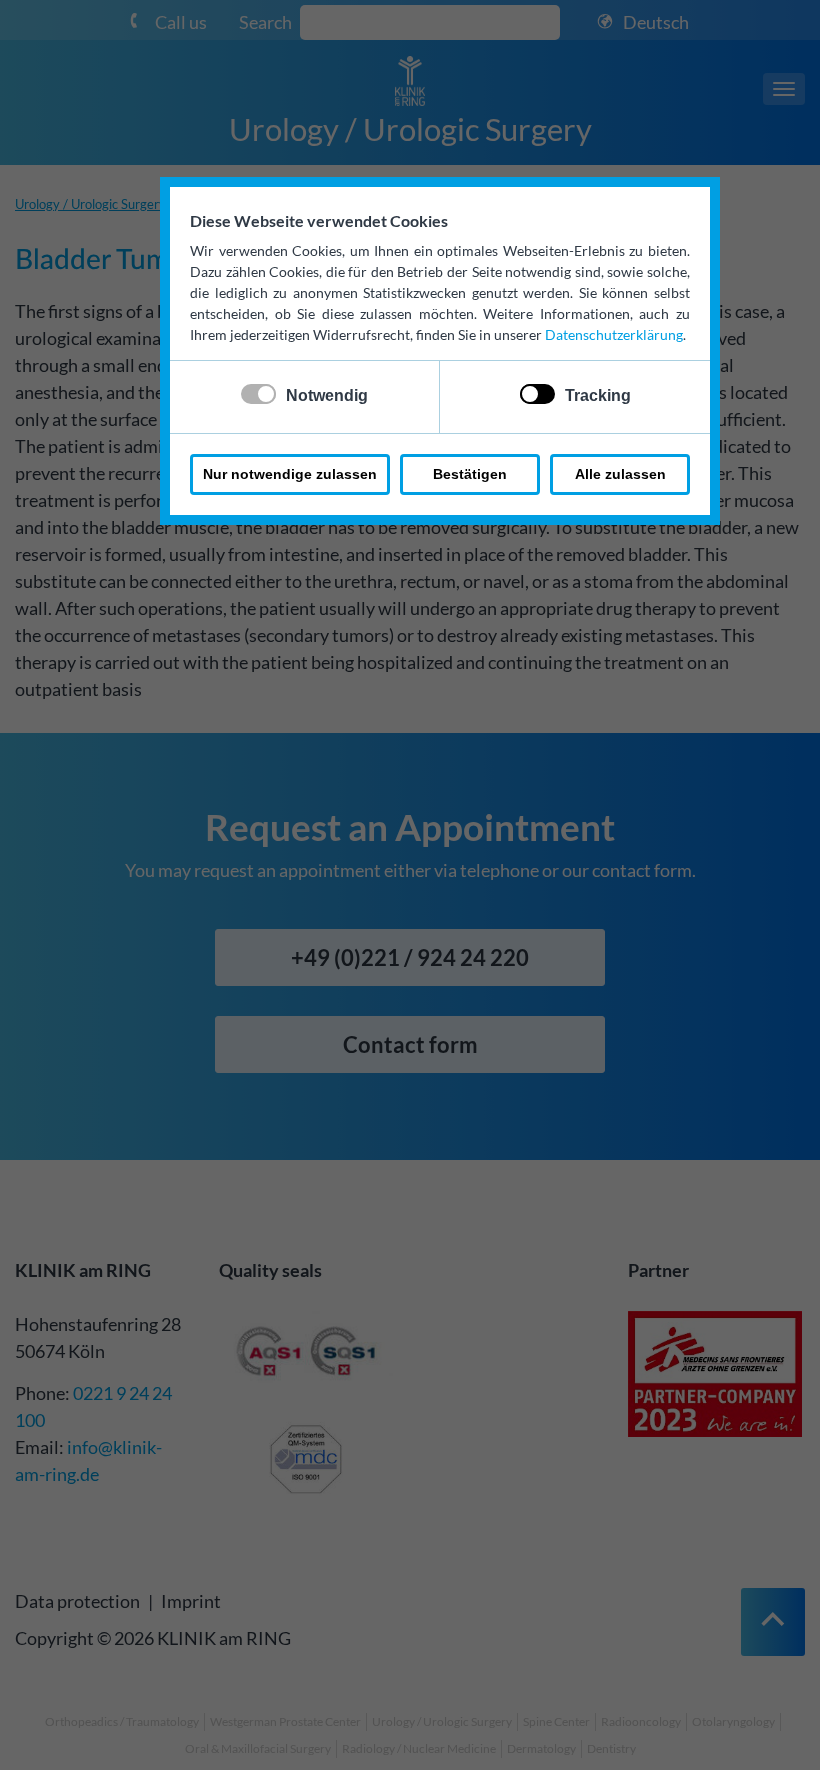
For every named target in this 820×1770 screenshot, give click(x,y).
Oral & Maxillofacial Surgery (258, 1748)
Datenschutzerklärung (614, 334)
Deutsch (656, 22)
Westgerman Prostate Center (285, 1721)
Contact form (410, 1044)
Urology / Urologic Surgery (410, 129)
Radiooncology (641, 1721)
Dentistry (611, 1748)
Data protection (77, 1601)
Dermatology (541, 1748)
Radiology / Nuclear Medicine (419, 1748)
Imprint (191, 1601)
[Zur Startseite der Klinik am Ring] (410, 79)
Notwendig (327, 395)
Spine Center (556, 1721)
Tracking (598, 395)
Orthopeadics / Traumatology (122, 1721)
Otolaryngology (733, 1721)
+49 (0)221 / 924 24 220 (410, 957)
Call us (181, 22)
